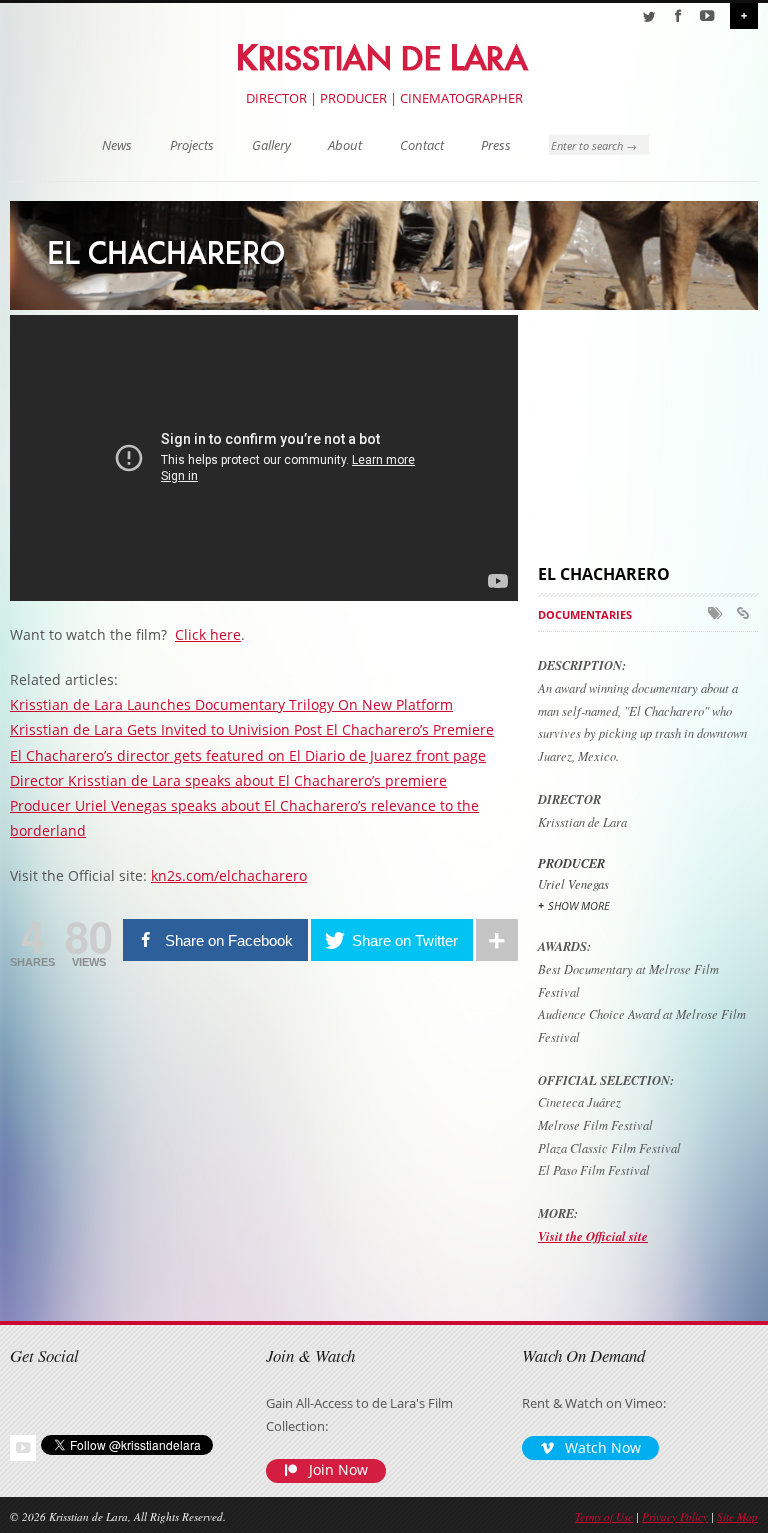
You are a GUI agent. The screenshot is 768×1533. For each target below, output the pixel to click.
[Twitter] (649, 16)
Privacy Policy (675, 1516)
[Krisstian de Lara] (384, 54)
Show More (579, 905)
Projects (192, 145)
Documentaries (585, 614)
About (345, 145)
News (117, 145)
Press (496, 145)
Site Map (737, 1516)
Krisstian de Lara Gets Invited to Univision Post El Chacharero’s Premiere (252, 729)
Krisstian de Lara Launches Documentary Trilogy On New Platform (231, 704)
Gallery (271, 145)
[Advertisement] (653, 436)
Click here (208, 634)
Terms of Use (604, 1516)
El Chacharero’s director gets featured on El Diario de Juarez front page (248, 755)
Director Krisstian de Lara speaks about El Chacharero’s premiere (228, 780)
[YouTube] (707, 16)
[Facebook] (678, 16)
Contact (422, 145)
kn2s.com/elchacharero (229, 875)
